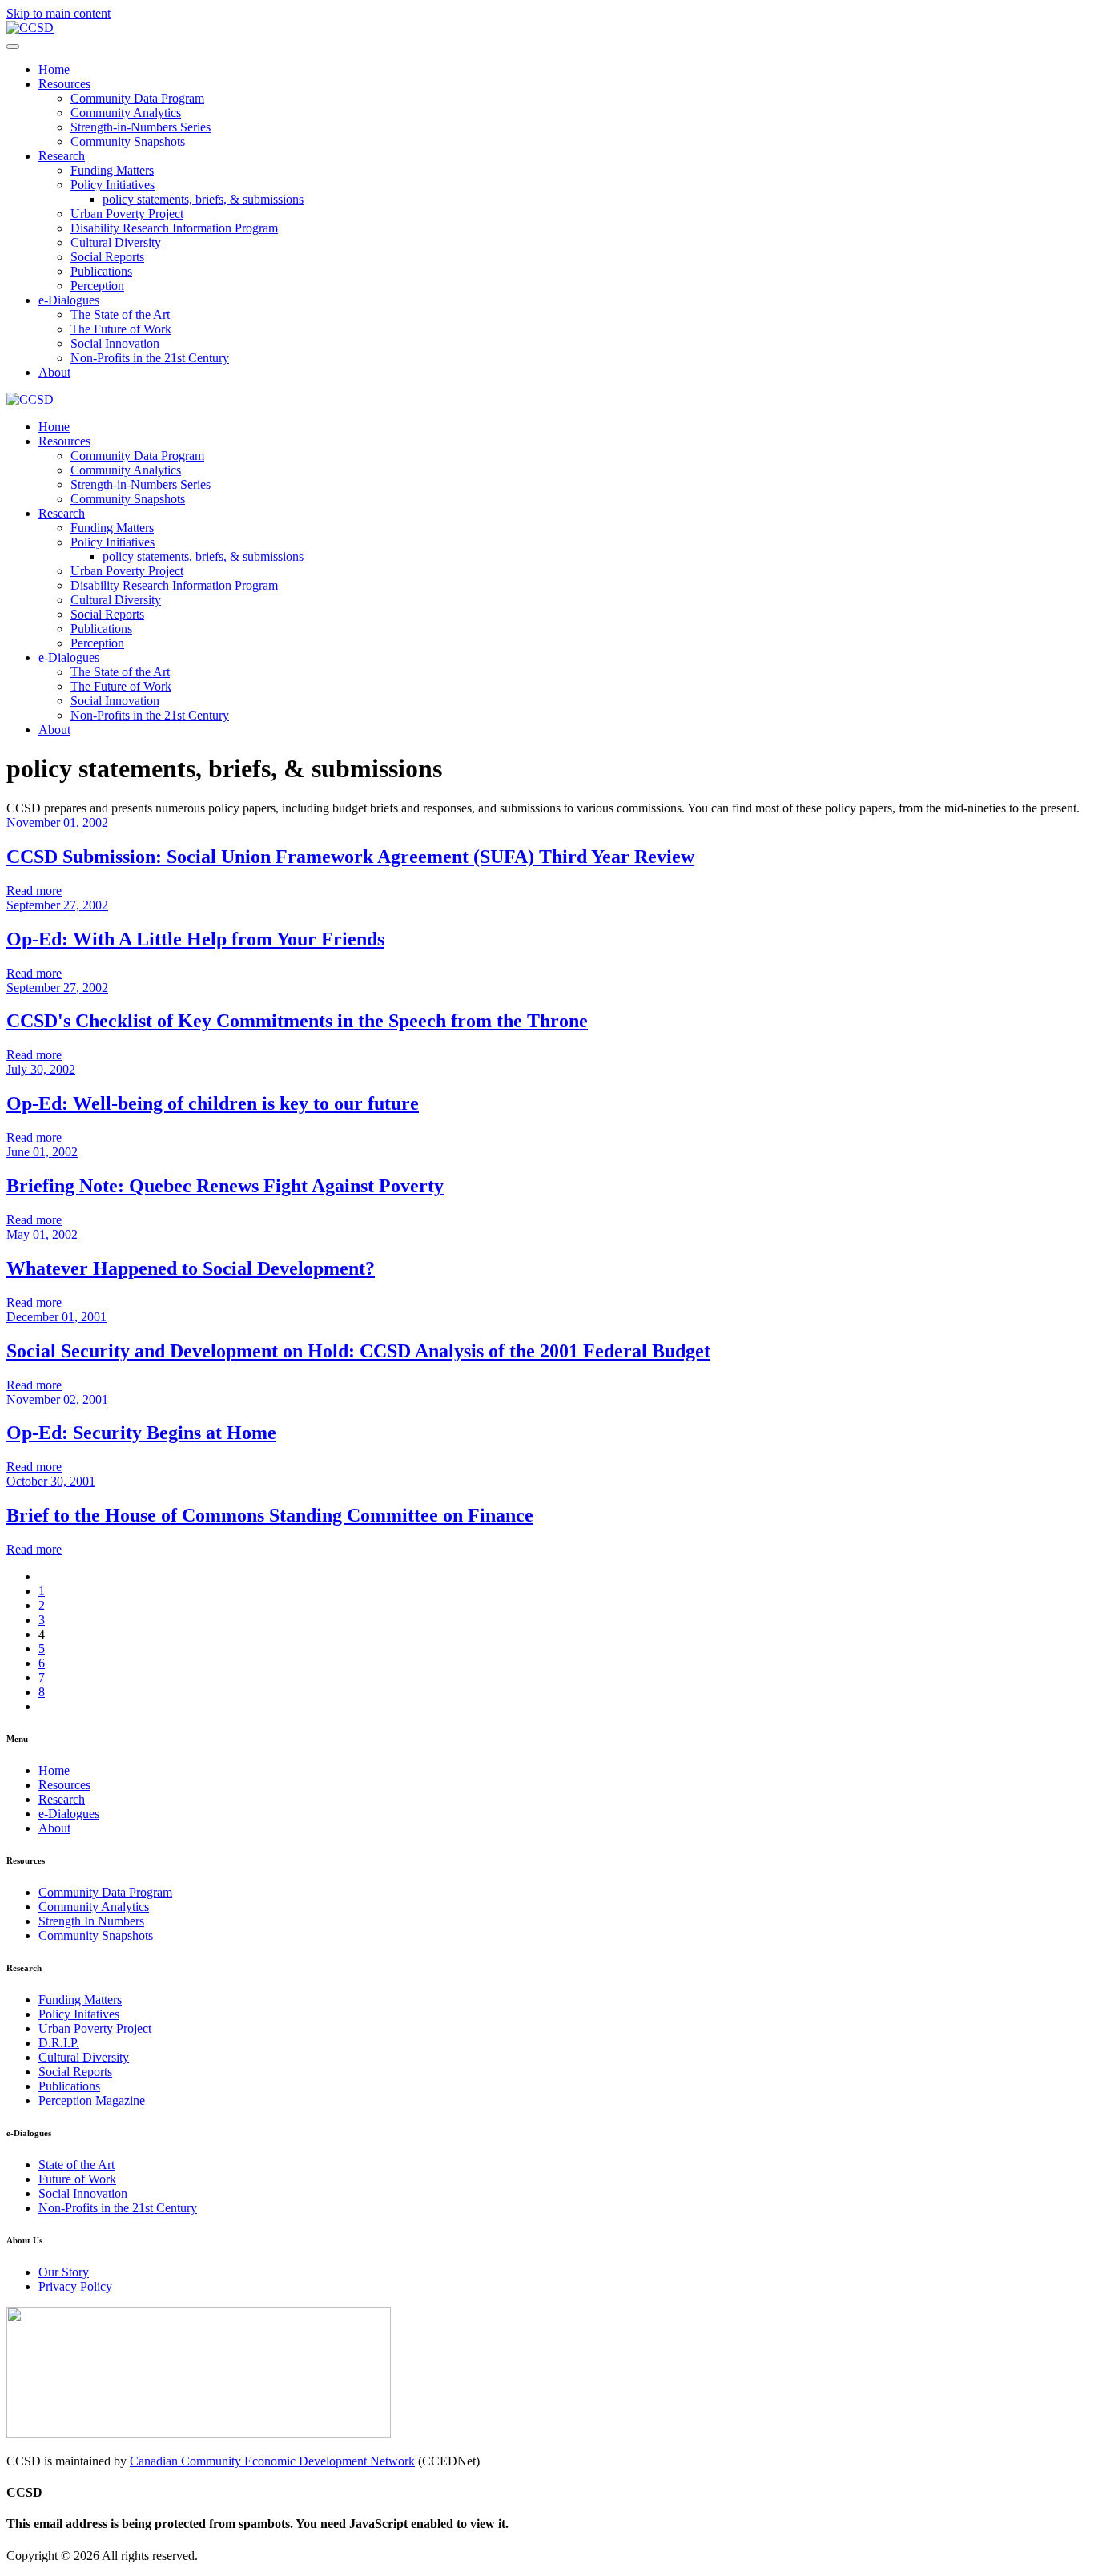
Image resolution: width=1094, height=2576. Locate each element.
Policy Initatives (79, 2014)
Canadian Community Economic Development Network (272, 2461)
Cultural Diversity (116, 242)
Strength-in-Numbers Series (141, 127)
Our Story (64, 2272)
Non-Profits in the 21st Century (150, 358)
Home (54, 69)
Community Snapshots (128, 141)
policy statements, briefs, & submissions (203, 199)
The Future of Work (121, 329)
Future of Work (77, 2179)
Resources (64, 84)
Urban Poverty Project (127, 214)
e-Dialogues (69, 300)
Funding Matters (112, 170)
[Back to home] (30, 28)
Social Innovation (115, 343)
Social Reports (107, 257)
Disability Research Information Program (174, 228)
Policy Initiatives (113, 185)
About (54, 372)
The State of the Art (120, 314)
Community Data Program (137, 98)
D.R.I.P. (59, 2043)
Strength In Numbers (91, 1921)
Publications (101, 271)
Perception (97, 286)
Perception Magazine (92, 2100)
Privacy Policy (75, 2286)
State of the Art (76, 2165)
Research (62, 156)
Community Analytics (126, 113)
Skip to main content (58, 13)
